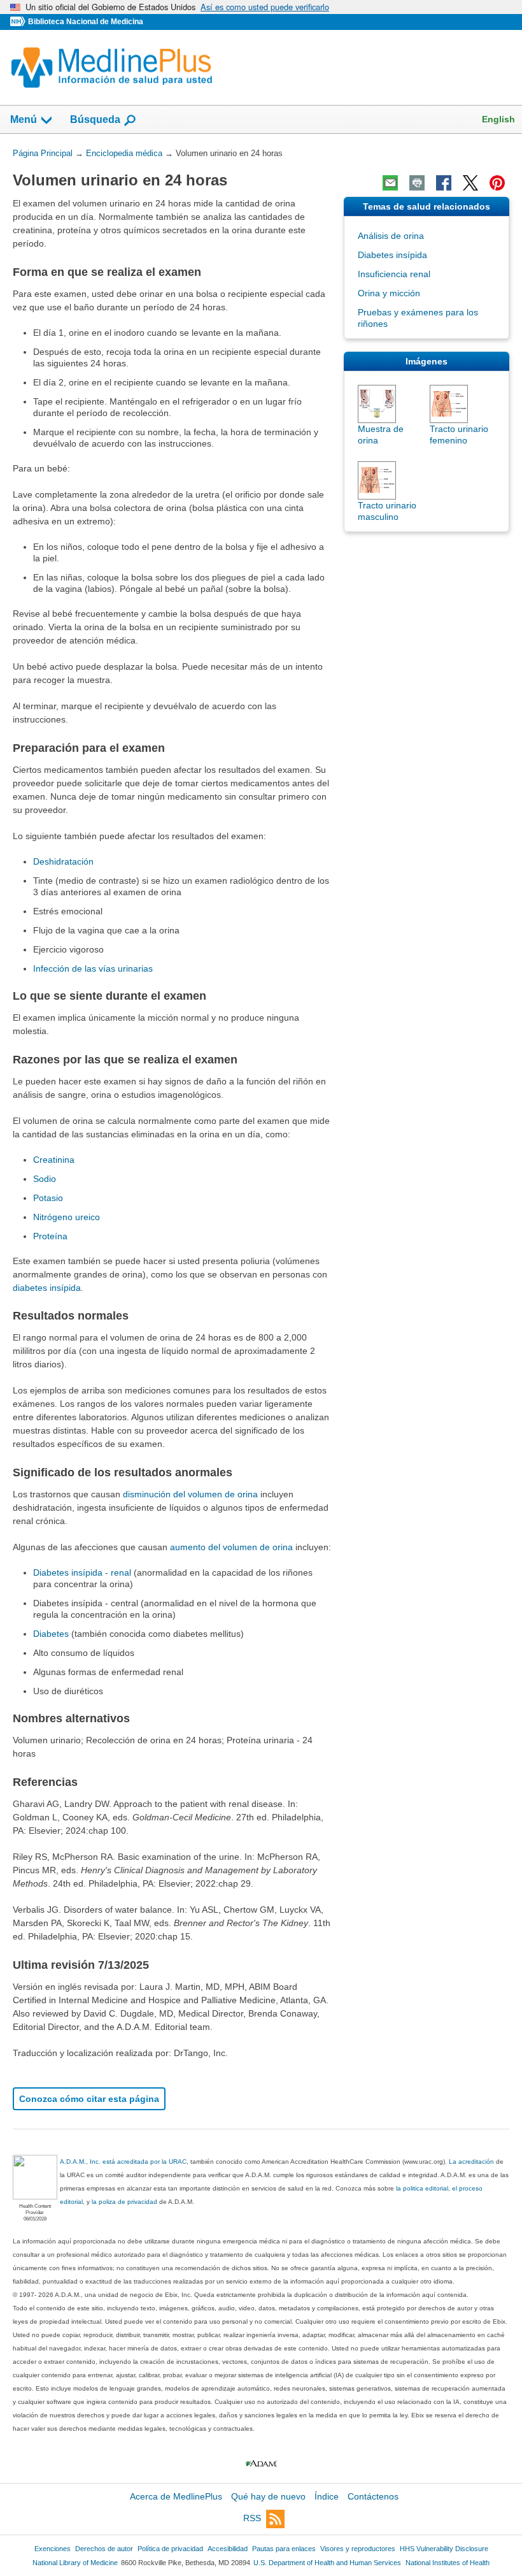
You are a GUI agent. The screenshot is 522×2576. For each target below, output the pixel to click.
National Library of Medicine (75, 2563)
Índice (327, 2496)
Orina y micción (389, 293)
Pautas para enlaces (284, 2549)
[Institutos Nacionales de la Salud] (19, 22)
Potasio (48, 1198)
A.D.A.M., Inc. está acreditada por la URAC (123, 2162)
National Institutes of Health (448, 2563)
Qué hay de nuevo (268, 2496)
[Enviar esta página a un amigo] (390, 183)
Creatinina (54, 1160)
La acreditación (471, 2162)
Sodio (45, 1179)
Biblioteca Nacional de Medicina (86, 22)
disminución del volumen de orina (190, 1494)
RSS (252, 2519)
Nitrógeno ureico (67, 1217)
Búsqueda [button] (95, 119)
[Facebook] (444, 183)
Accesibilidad (228, 2549)
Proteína (50, 1236)
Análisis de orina (391, 236)
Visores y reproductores (358, 2549)
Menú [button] (24, 119)
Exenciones (53, 2549)
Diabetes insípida (392, 255)
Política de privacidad (170, 2549)
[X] (470, 183)
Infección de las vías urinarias (93, 968)
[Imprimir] (417, 183)
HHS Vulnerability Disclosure (444, 2549)
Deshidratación (63, 861)
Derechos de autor (104, 2549)
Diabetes (51, 1634)
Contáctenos (373, 2496)
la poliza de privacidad (124, 2202)
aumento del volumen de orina (231, 1547)
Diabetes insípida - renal (82, 1572)
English (498, 119)
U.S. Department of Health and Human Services (327, 2563)
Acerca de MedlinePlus (176, 2496)
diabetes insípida (47, 1288)
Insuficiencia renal (394, 274)
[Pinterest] (497, 183)
